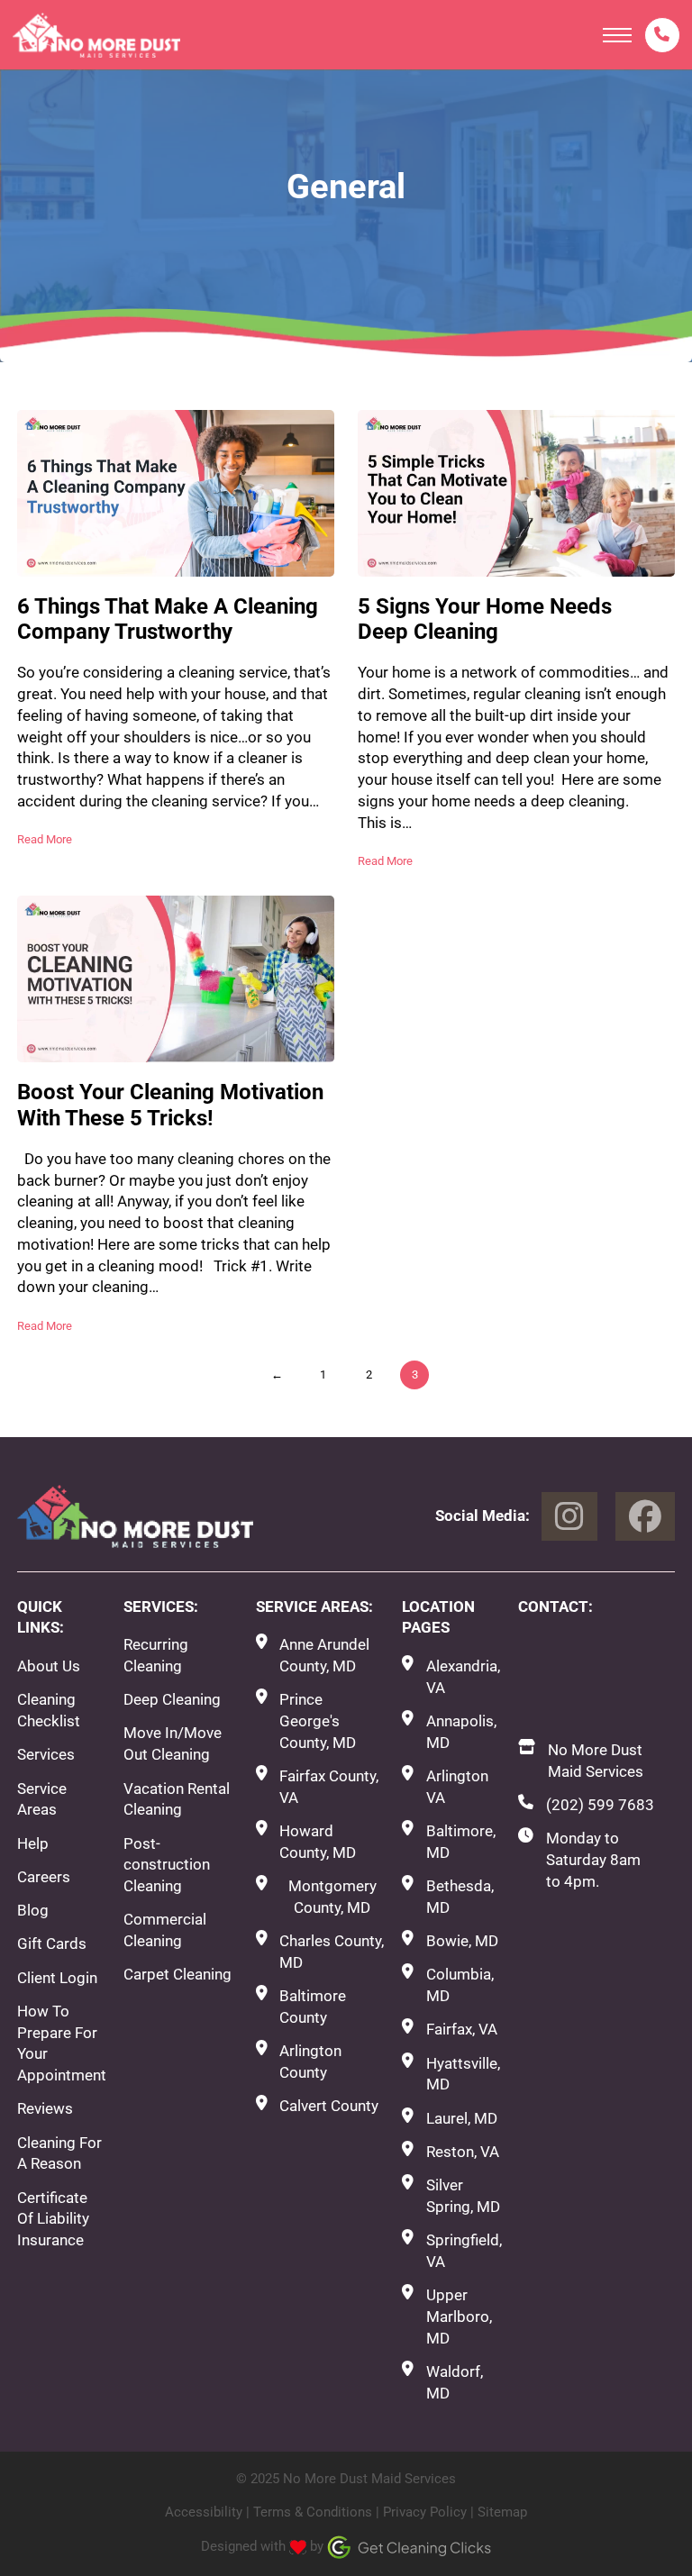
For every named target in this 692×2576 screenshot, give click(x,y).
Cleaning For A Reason (59, 2153)
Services (46, 1754)
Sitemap (502, 2512)
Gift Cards (52, 1943)
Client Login (57, 1978)
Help (33, 1843)
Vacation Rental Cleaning (177, 1799)
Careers (44, 1877)
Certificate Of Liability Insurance (53, 2219)
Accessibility (204, 2512)
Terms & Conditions (313, 2512)
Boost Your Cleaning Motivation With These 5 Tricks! (170, 1105)
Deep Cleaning (172, 1699)
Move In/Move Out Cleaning (173, 1743)
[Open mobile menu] (617, 35)
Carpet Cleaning (178, 1974)
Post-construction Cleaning (167, 1865)
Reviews (45, 2108)
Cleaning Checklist (49, 1710)
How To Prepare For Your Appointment (62, 2043)
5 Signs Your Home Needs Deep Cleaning (485, 619)
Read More (45, 839)
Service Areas (42, 1799)
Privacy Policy (425, 2512)
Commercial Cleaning (165, 1930)
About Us (49, 1666)
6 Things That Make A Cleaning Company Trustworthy (168, 619)
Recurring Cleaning (156, 1655)
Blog (33, 1910)
